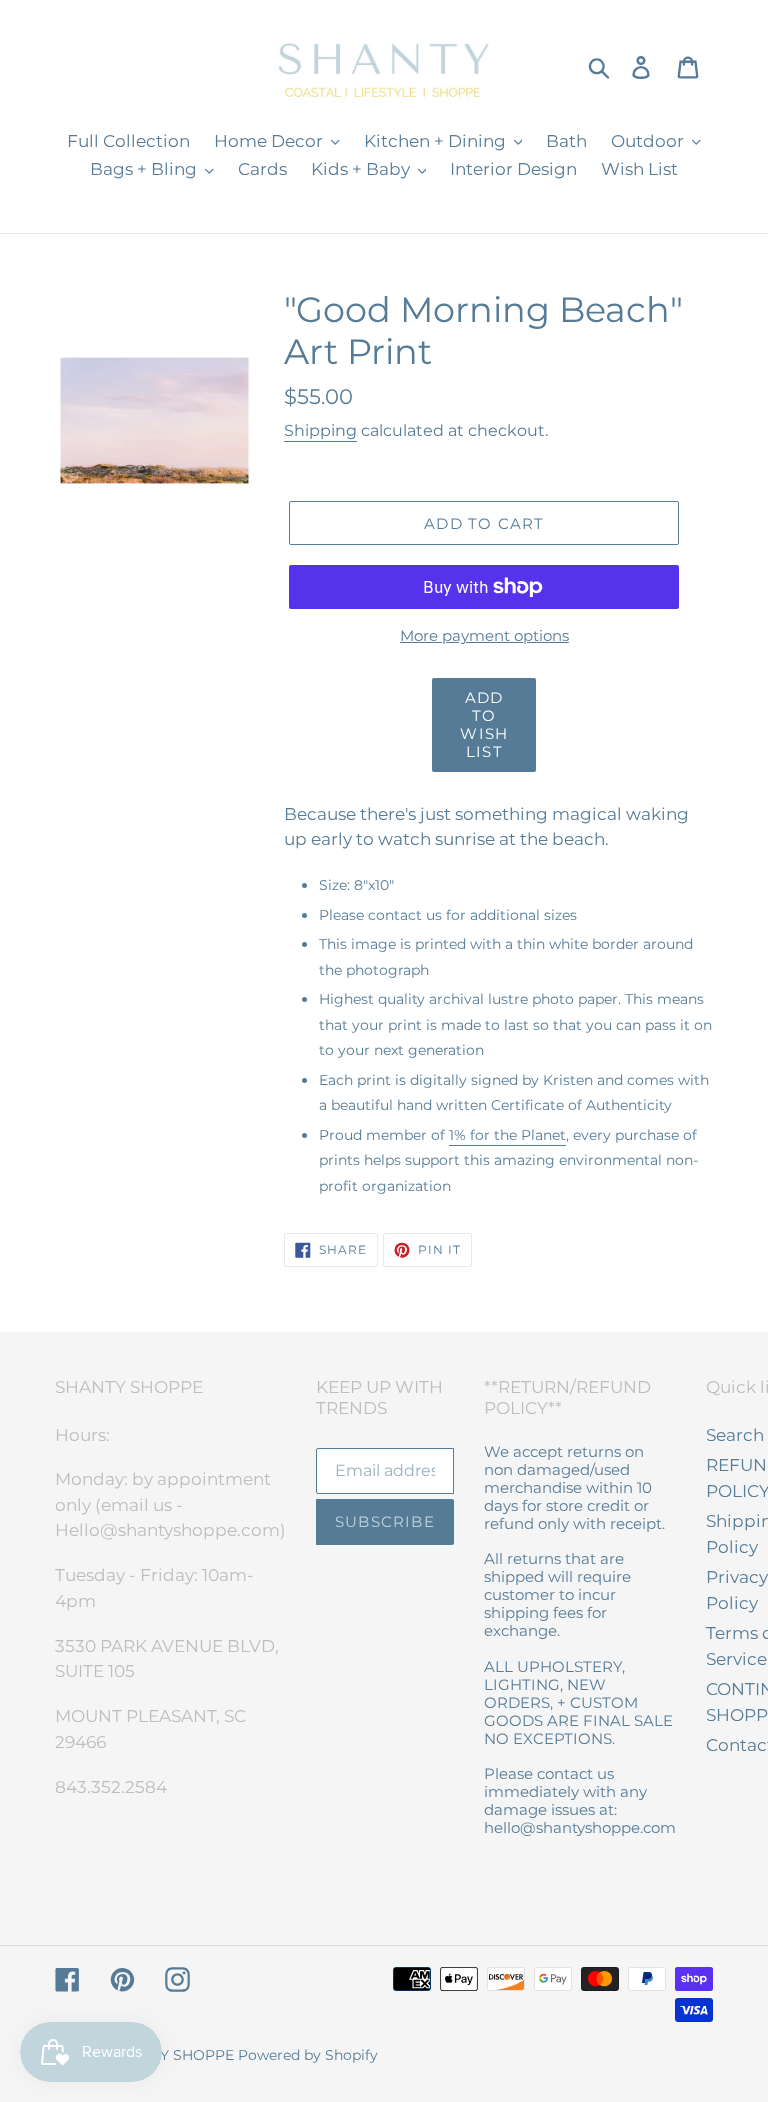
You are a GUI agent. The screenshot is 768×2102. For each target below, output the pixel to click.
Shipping (320, 430)
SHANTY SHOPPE (172, 2055)
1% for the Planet (507, 1135)
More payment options (484, 635)
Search (735, 1435)
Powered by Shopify (308, 2055)
